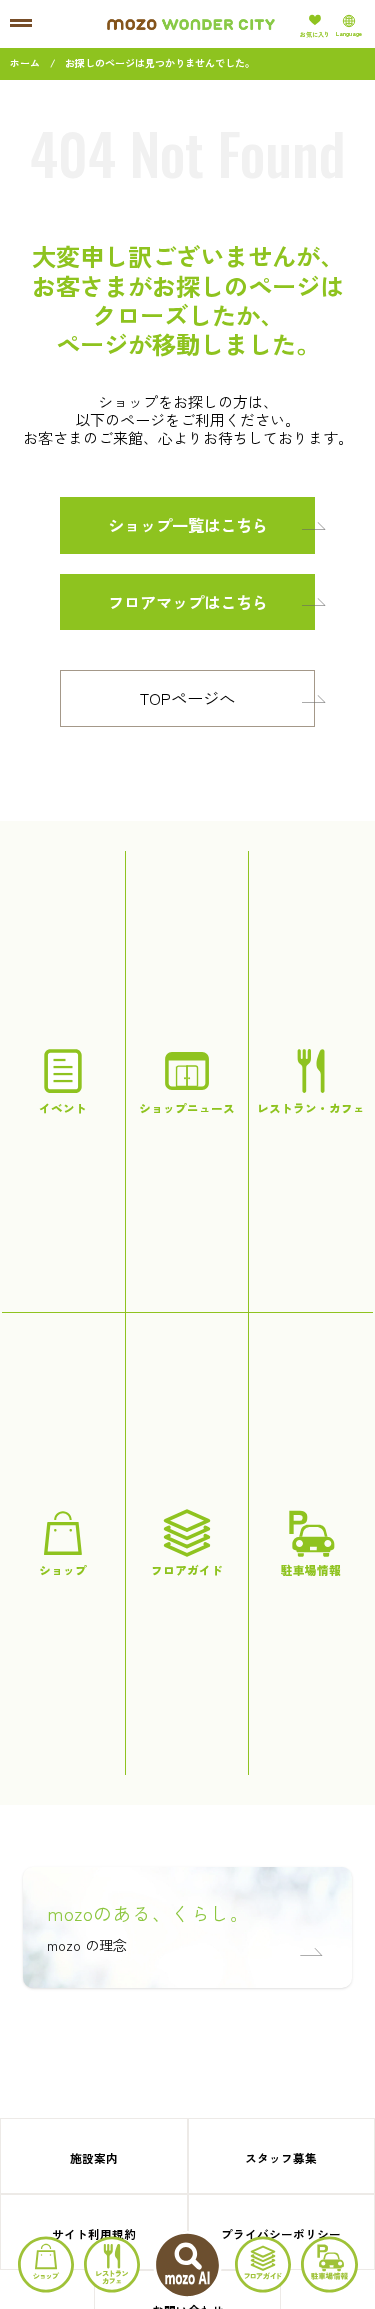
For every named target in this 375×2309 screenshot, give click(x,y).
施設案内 (94, 2157)
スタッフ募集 (281, 2157)
